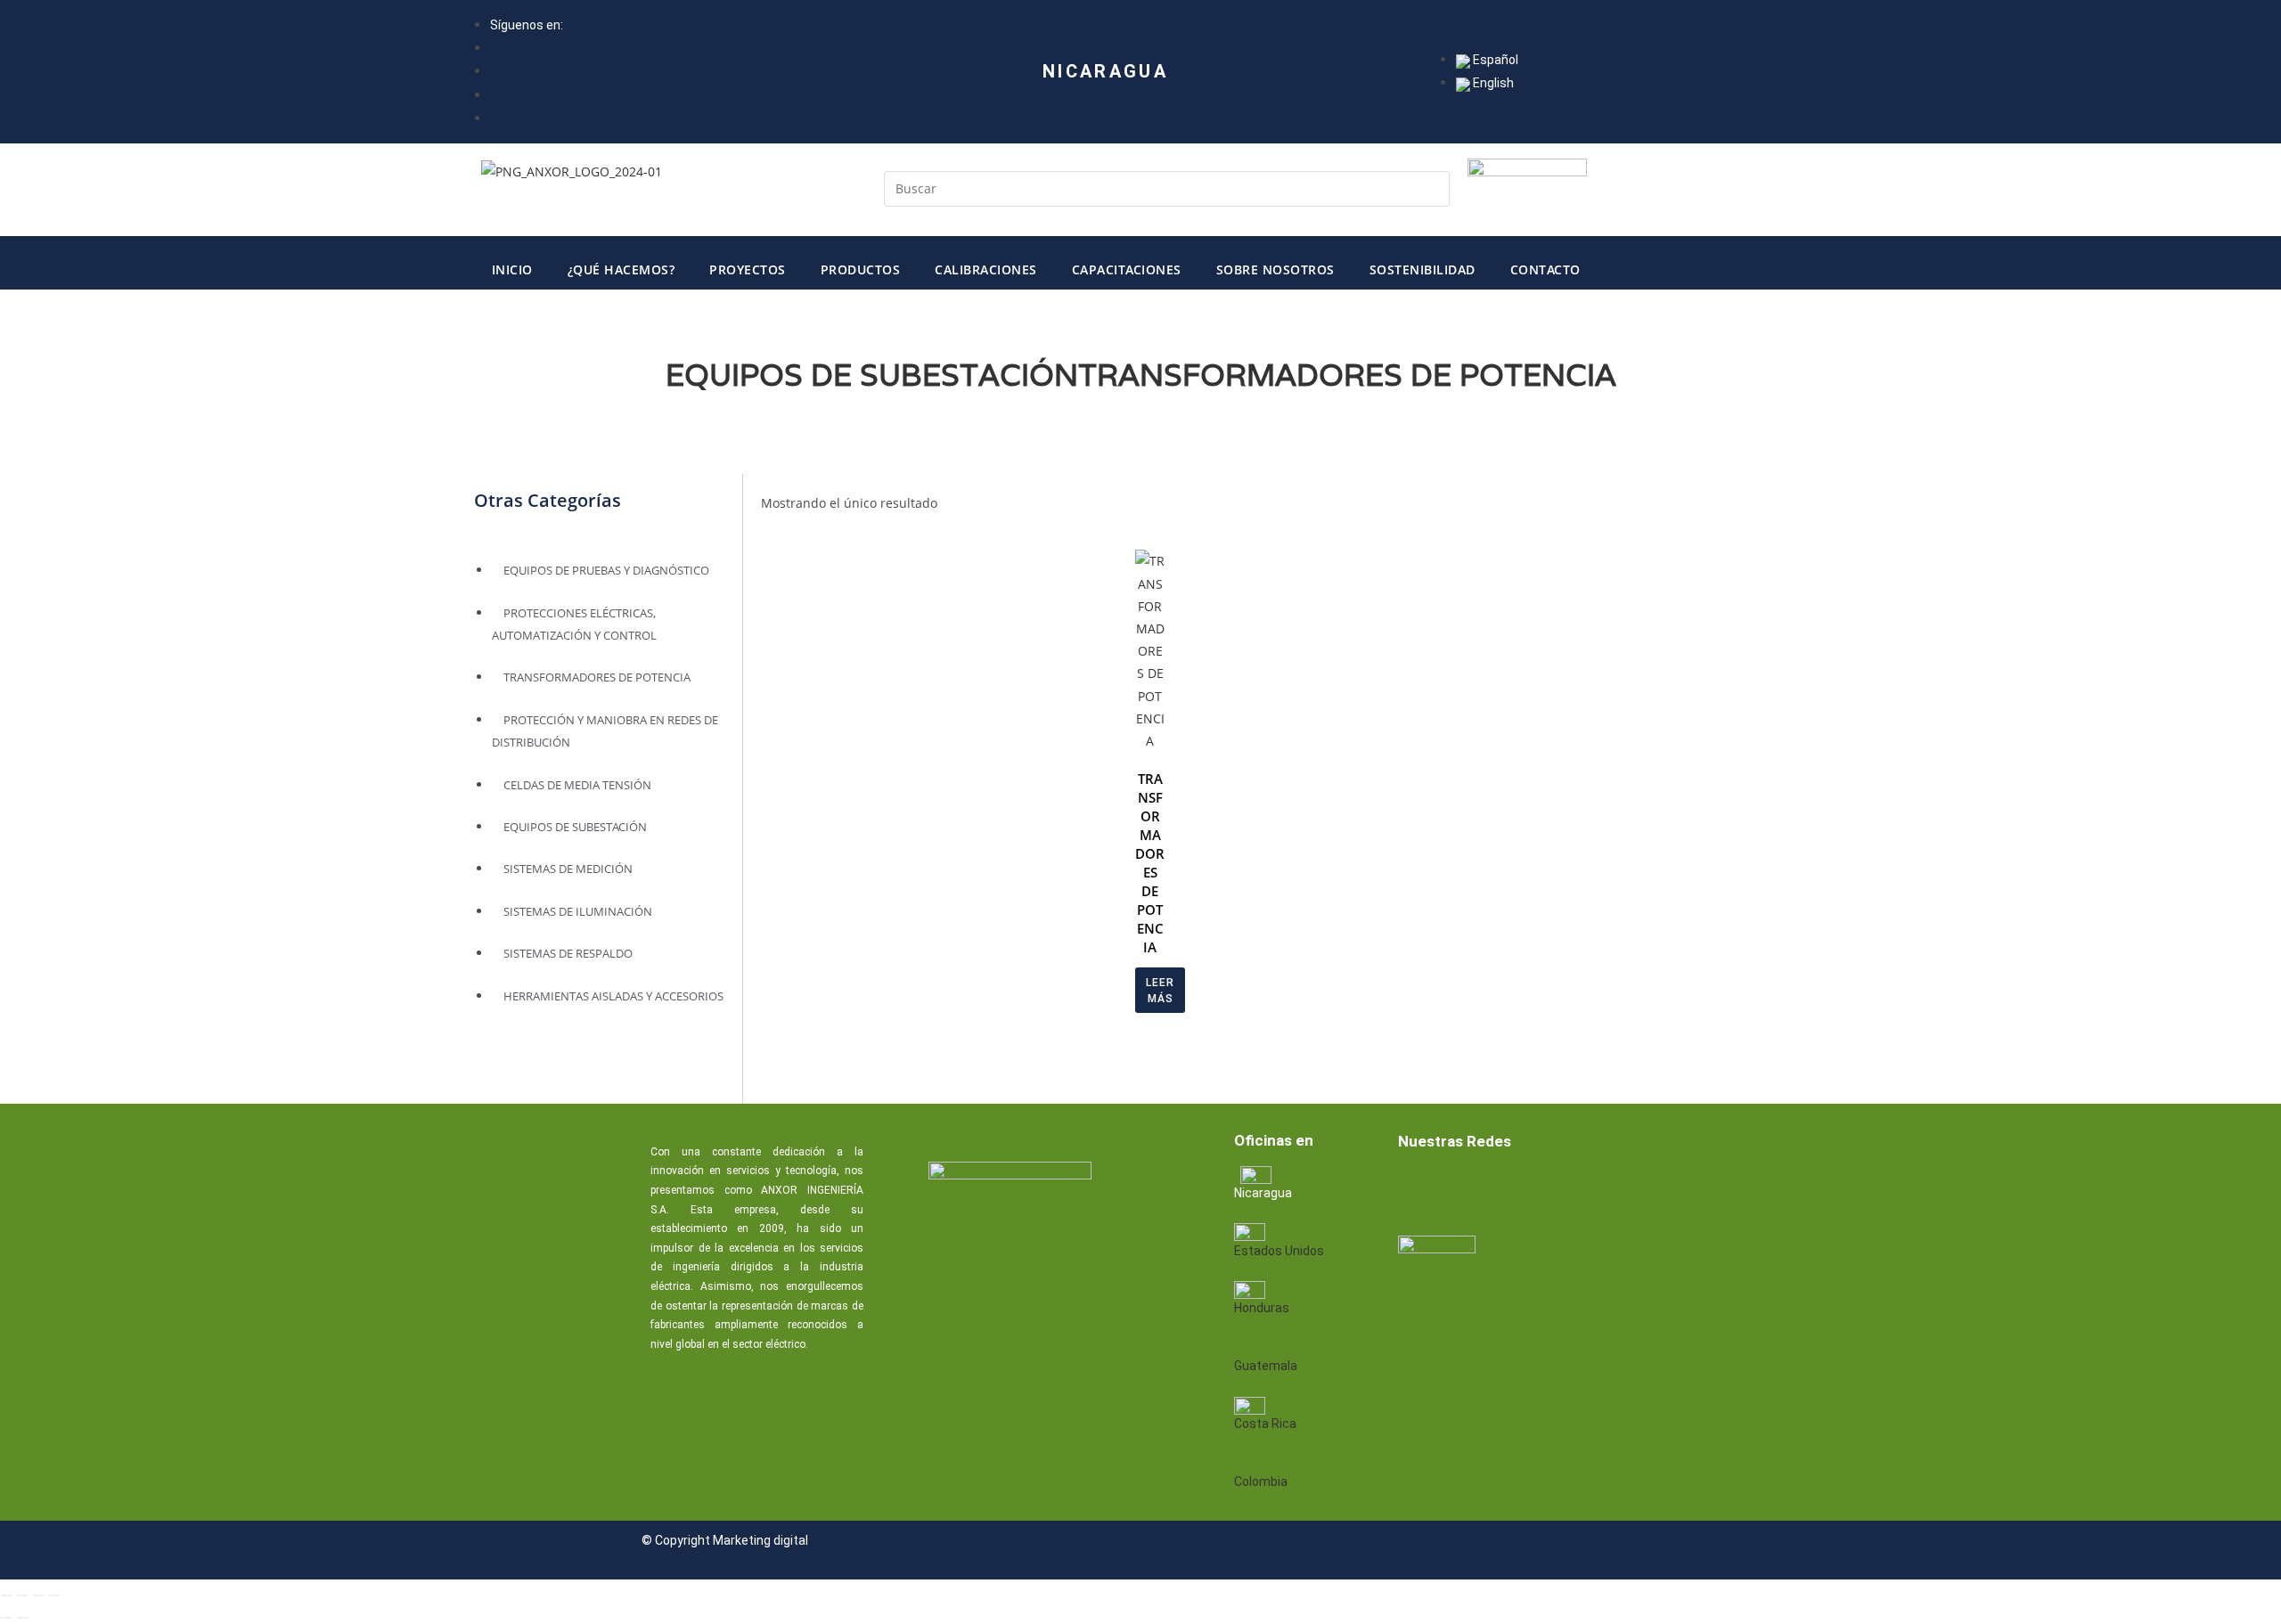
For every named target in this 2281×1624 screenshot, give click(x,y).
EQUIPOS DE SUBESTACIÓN (872, 375)
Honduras (1262, 1308)
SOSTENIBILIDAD (1423, 269)
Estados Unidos (1279, 1251)
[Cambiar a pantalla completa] (22, 1595)
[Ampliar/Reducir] (6, 1595)
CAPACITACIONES (1127, 269)
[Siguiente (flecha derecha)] (22, 1618)
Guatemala (1266, 1366)
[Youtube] (1532, 1189)
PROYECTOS (748, 269)
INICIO (512, 269)
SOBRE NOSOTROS (1275, 269)
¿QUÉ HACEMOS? (621, 269)
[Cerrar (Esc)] (54, 1595)
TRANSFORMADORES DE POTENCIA (1347, 375)
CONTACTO (1545, 269)
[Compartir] (38, 1595)
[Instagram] (1589, 1189)
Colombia (1261, 1481)
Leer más (1160, 991)
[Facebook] (1418, 1189)
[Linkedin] (1475, 1189)
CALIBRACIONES (986, 269)
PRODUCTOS (861, 269)
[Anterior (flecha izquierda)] (6, 1618)
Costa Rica (1265, 1424)
